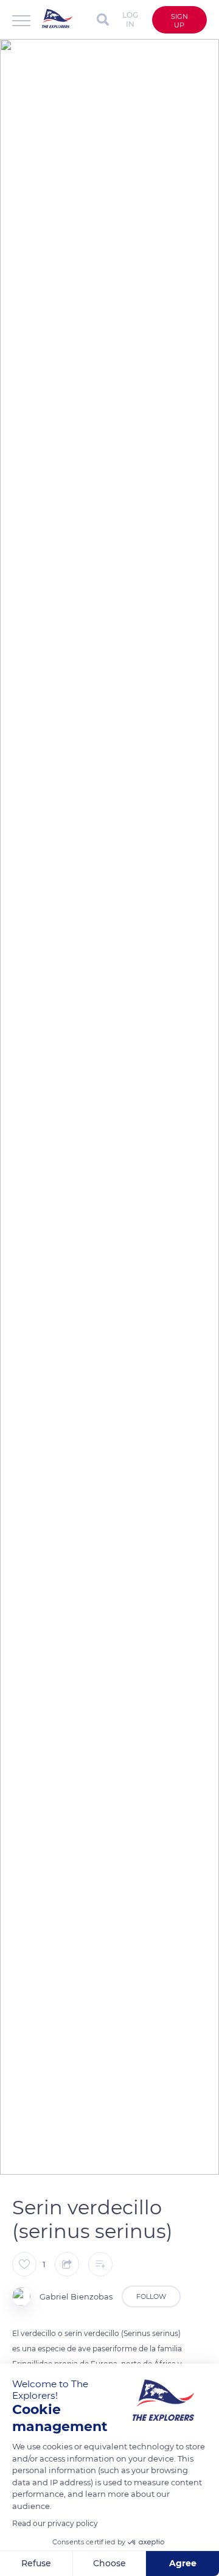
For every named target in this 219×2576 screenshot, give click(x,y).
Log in (130, 19)
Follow (151, 2296)
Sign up (179, 21)
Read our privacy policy (55, 2523)
